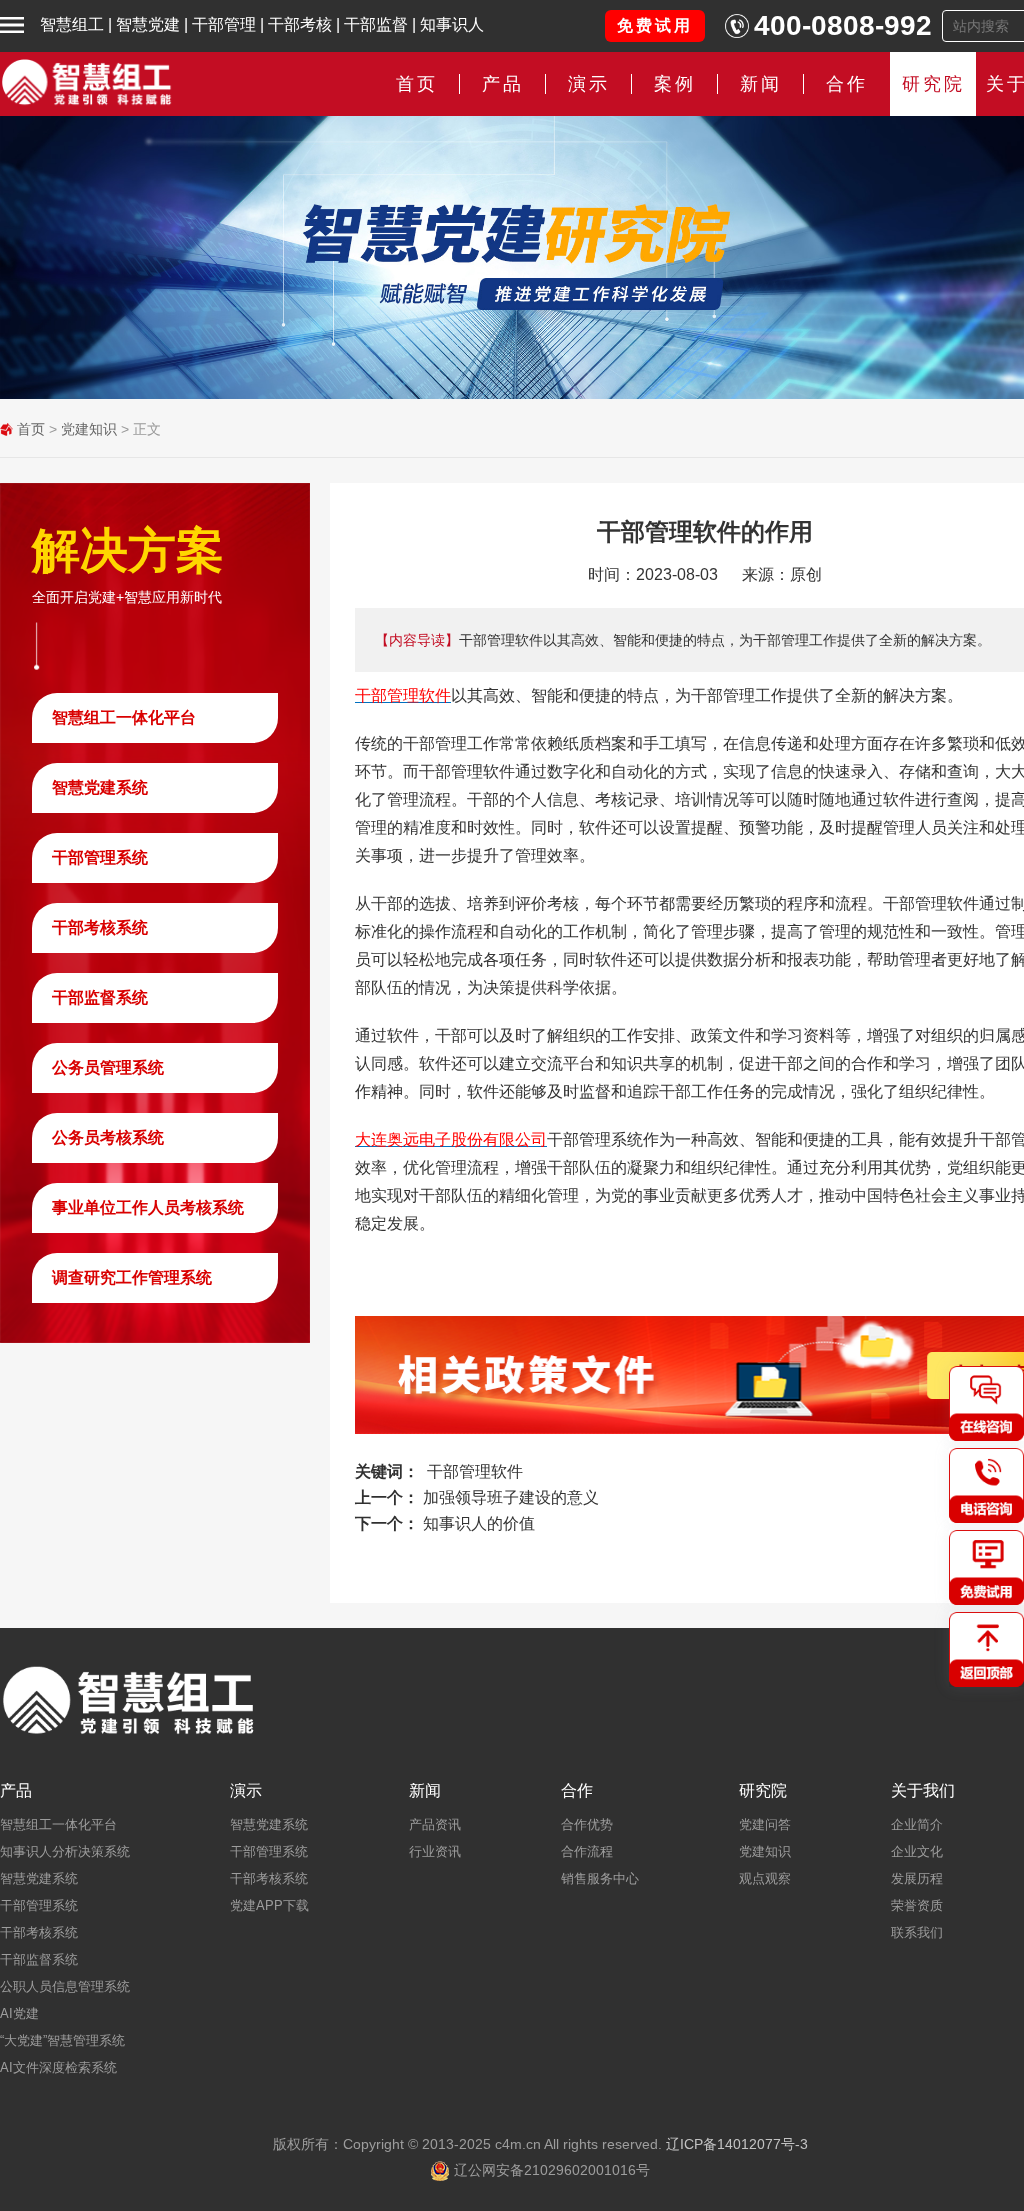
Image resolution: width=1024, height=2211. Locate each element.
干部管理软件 (475, 1471)
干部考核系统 (100, 927)
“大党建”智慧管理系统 (62, 2040)
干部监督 (376, 24)
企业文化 (917, 1851)
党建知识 (89, 429)
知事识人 (452, 24)
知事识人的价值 (479, 1523)
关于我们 (923, 1791)
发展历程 (917, 1878)
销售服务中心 (600, 1878)
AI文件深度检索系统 (58, 2067)
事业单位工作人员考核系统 (148, 1207)
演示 (246, 1791)
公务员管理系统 (108, 1067)
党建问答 (765, 1824)
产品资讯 (435, 1824)
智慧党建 (148, 24)
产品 (16, 1791)
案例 (675, 84)
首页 (417, 84)
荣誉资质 (917, 1905)
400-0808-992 (843, 25)
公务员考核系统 (108, 1137)
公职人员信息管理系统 (65, 1986)
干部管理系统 (100, 857)
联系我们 (917, 1932)
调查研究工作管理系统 (132, 1277)
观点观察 (765, 1878)
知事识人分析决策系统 (65, 1851)
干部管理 (224, 24)
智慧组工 (72, 24)
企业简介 (917, 1824)
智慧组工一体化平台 (124, 717)
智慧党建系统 (100, 787)
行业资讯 (435, 1851)
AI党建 (19, 2013)
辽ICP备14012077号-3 (737, 2144)
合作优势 (587, 1824)
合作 (847, 84)
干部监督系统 (100, 997)
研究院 (933, 84)
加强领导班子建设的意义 (511, 1497)
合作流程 (587, 1851)
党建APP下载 (269, 1905)
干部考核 (300, 24)
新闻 (761, 84)
